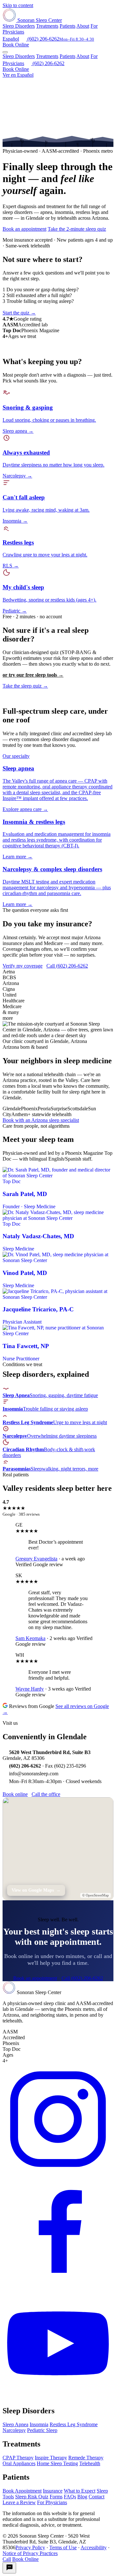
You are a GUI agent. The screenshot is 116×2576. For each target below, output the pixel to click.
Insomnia (39, 2424)
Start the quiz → (19, 313)
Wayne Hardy (30, 1689)
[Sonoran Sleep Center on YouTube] (58, 2397)
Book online (15, 1794)
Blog (82, 2497)
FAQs (70, 2497)
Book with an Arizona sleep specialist (41, 1120)
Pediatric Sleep (42, 2430)
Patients (68, 26)
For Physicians (52, 2502)
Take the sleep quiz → (25, 686)
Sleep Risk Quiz (32, 2497)
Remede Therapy (86, 2458)
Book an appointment (24, 229)
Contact (97, 2497)
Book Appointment (22, 2491)
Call (7, 2559)
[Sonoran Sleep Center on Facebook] (58, 2285)
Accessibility (94, 2547)
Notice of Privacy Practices (30, 2553)
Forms (56, 2497)
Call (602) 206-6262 (67, 966)
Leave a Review (19, 2502)
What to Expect (80, 2491)
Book (16, 45)
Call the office (46, 1794)
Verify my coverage (23, 966)
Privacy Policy (30, 2547)
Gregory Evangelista (36, 1559)
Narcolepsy (14, 2430)
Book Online (16, 69)
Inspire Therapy (51, 2458)
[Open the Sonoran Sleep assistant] (9, 2568)
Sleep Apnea (15, 2424)
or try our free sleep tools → (33, 675)
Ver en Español (18, 75)
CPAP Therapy (18, 2458)
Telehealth (90, 2463)
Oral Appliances (19, 2463)
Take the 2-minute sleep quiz (77, 229)
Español (11, 39)
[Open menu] (5, 52)
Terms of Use (63, 2547)
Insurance (53, 2491)
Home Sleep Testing (57, 2463)
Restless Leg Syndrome (74, 2424)
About (83, 26)
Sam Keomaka (30, 1638)
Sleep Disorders (19, 26)
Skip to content (18, 5)
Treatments (47, 26)
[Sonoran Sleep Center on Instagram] (58, 2173)
